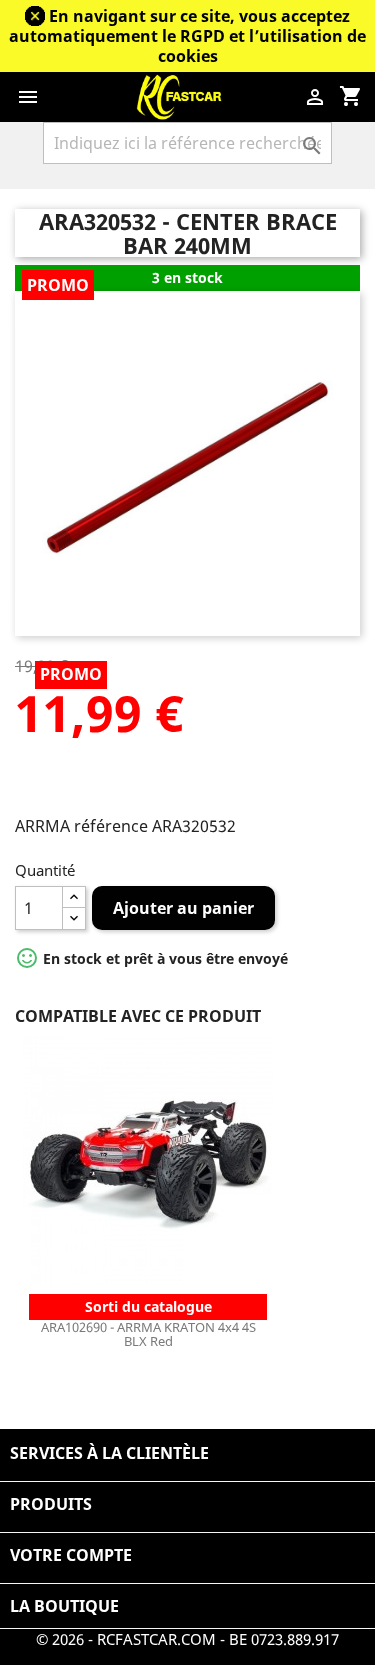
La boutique (64, 1606)
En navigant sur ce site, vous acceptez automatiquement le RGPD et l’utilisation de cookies (187, 36)
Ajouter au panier (183, 908)
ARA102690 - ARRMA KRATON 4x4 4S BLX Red (148, 1334)
